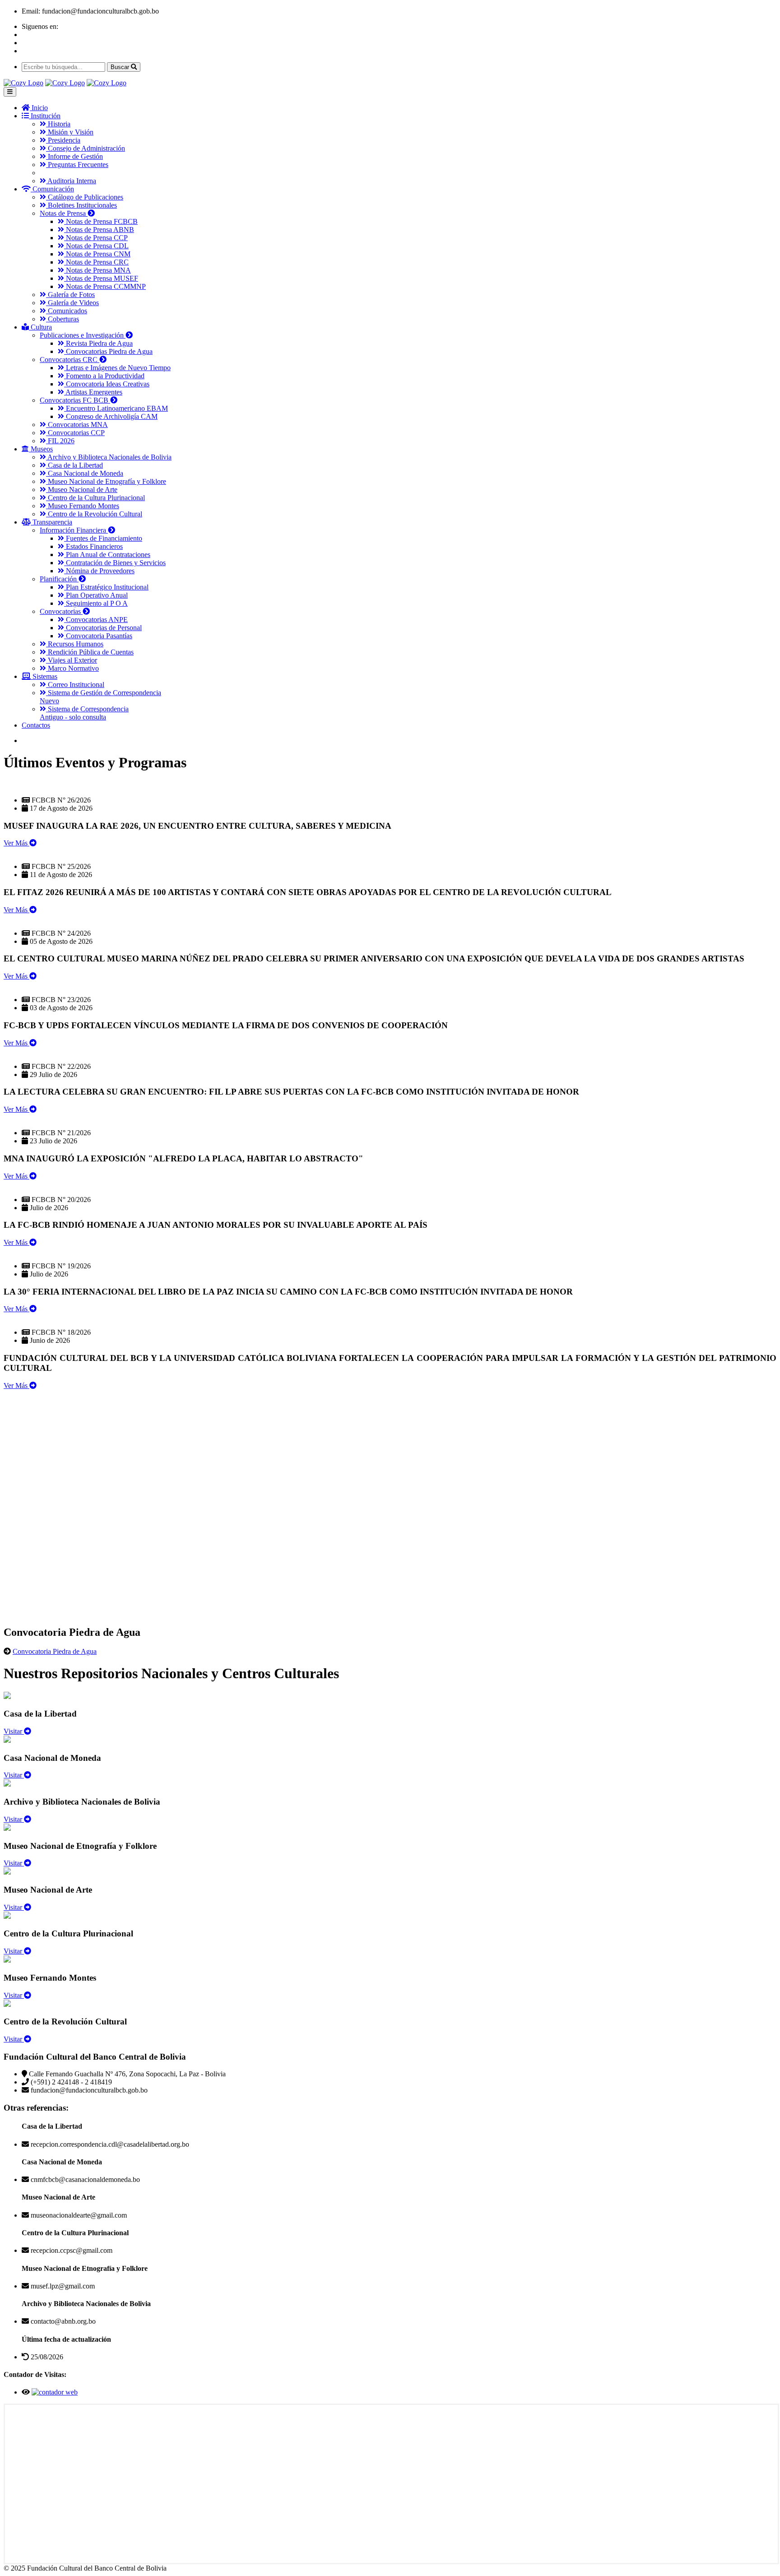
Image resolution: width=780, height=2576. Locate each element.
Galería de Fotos (70, 295)
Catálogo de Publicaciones (85, 197)
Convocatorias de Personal (103, 628)
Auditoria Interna (71, 181)
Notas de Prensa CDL (96, 246)
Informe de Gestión (74, 156)
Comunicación (52, 189)
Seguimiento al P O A (96, 603)
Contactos (36, 725)
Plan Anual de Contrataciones (107, 555)
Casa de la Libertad (74, 465)
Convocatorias (61, 611)
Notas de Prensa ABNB (99, 230)
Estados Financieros (93, 546)
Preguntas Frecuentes (77, 165)
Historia (58, 124)
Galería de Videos (72, 303)
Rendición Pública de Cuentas (90, 652)
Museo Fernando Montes (83, 506)
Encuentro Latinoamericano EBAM (116, 408)
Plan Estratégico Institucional (106, 587)
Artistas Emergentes (93, 392)
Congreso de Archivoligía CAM (111, 416)
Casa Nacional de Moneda (85, 473)
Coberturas (63, 319)
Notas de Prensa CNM (97, 254)
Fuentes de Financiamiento (103, 538)
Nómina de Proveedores (99, 571)
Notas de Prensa (64, 213)
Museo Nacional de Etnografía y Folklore (106, 481)
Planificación (59, 579)
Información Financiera (74, 530)
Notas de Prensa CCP (96, 238)
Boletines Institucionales (81, 205)
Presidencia (63, 140)
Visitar (14, 1731)
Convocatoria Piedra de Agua (55, 1651)
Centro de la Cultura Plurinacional (95, 498)
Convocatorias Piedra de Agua (108, 351)
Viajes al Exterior (72, 660)
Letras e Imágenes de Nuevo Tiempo (117, 368)
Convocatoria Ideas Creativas (107, 384)
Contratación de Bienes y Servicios (115, 563)
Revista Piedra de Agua (98, 343)
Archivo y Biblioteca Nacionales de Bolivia (109, 457)
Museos (41, 449)
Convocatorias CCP (75, 433)
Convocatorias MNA (77, 425)
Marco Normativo (72, 668)
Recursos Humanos (75, 644)
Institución (45, 116)
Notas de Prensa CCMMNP (105, 286)
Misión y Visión (70, 132)
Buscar (121, 67)
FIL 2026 (60, 441)
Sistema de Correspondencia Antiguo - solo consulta (84, 713)
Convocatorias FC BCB (75, 400)
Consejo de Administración (86, 148)
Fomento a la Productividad (104, 376)
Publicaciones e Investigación (83, 335)
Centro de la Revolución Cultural (94, 514)
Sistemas (44, 676)
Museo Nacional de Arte (82, 490)
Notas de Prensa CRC (96, 262)
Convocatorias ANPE (96, 620)
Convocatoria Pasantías (98, 636)
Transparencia (51, 522)
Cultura (40, 327)
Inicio (39, 108)
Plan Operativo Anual (96, 595)
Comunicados (67, 311)
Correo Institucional (75, 685)
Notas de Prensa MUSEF (101, 278)
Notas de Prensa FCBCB (101, 221)
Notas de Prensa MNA (97, 270)
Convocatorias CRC (70, 360)
